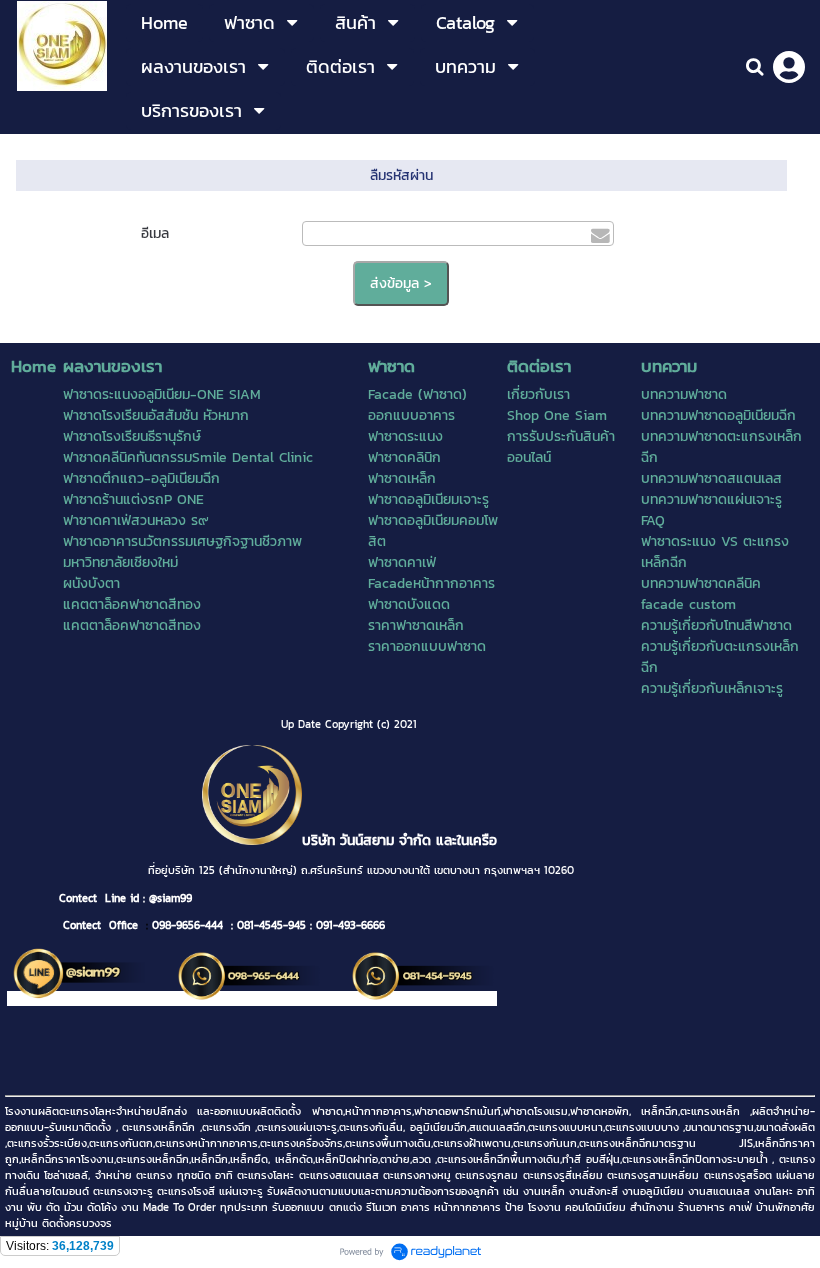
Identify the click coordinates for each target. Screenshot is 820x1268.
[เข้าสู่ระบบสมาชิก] (789, 67)
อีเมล (155, 233)
